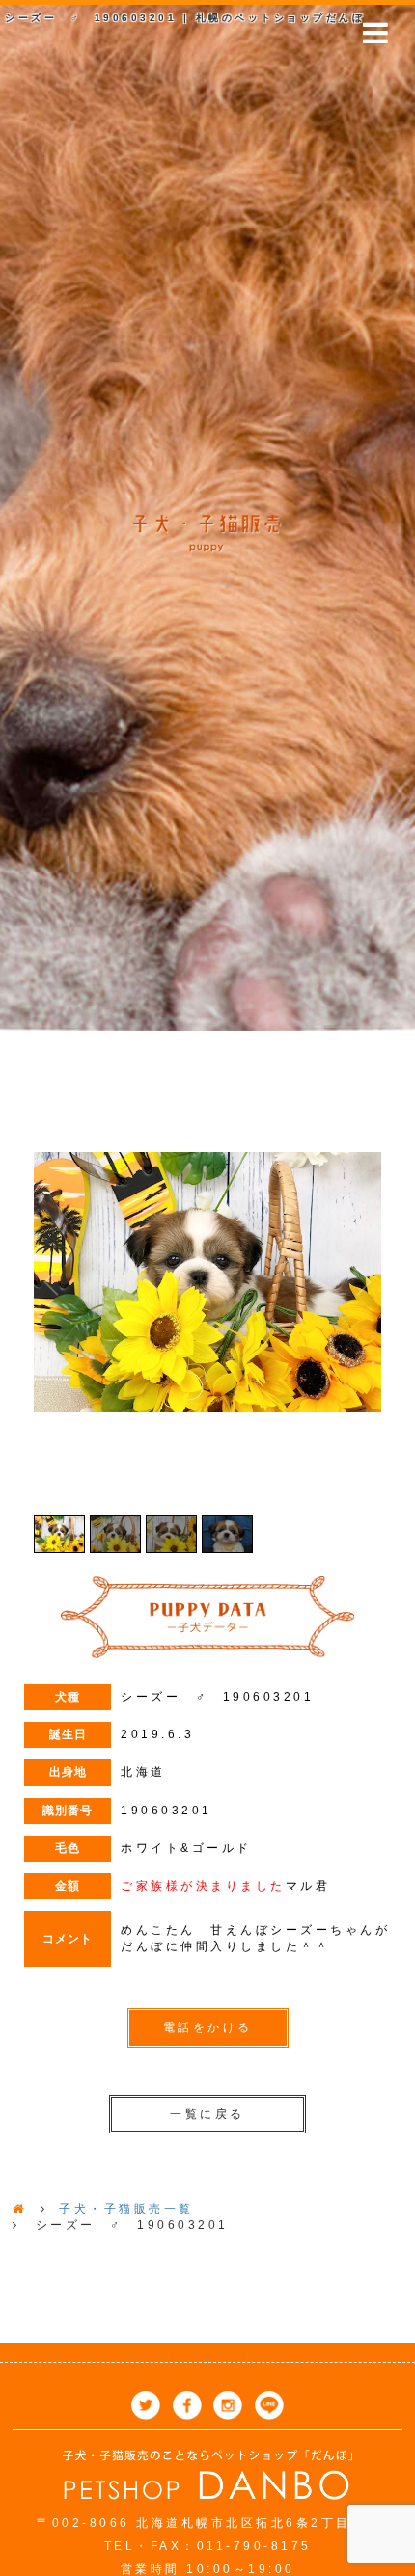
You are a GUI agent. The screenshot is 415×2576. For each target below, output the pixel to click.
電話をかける (208, 2027)
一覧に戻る (207, 2114)
